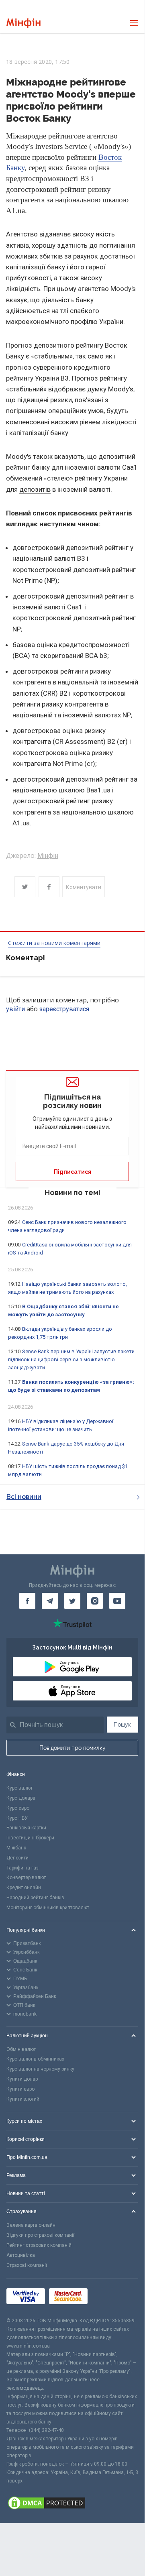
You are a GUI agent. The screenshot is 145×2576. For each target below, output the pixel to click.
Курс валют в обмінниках (35, 2059)
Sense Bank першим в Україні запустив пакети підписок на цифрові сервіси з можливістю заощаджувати (71, 1359)
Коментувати (84, 887)
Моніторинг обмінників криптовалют (48, 1908)
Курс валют (19, 1788)
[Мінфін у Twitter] (72, 1601)
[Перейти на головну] (23, 23)
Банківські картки (26, 1828)
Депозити (17, 1858)
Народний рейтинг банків (35, 1898)
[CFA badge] (109, 2298)
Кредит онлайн (24, 1888)
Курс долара (21, 1798)
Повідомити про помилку (72, 1748)
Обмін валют (21, 2049)
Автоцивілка (21, 2255)
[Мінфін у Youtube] (117, 1601)
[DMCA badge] (72, 2504)
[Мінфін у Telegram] (50, 1601)
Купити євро (20, 2089)
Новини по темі (72, 1192)
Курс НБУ (17, 1818)
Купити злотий (23, 2099)
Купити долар (22, 2079)
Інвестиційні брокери (30, 1838)
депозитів (35, 489)
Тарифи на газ (22, 1868)
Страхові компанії (27, 2265)
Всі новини (24, 1497)
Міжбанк (16, 1848)
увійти (15, 1009)
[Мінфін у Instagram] (95, 1601)
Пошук (122, 1725)
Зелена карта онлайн (31, 2225)
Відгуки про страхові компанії (40, 2235)
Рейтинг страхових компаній (39, 2245)
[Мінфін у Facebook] (27, 1601)
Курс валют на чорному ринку (40, 2069)
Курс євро (18, 1808)
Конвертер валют (26, 1878)
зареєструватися (64, 1009)
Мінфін (48, 856)
